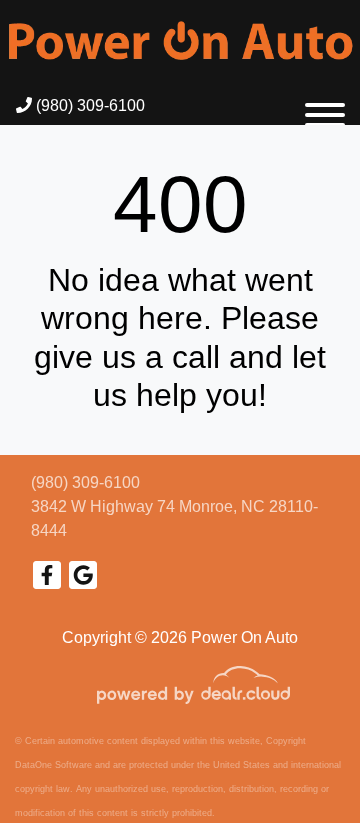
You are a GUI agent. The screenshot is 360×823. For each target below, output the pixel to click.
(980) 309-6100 (88, 105)
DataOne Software (53, 765)
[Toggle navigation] (325, 106)
